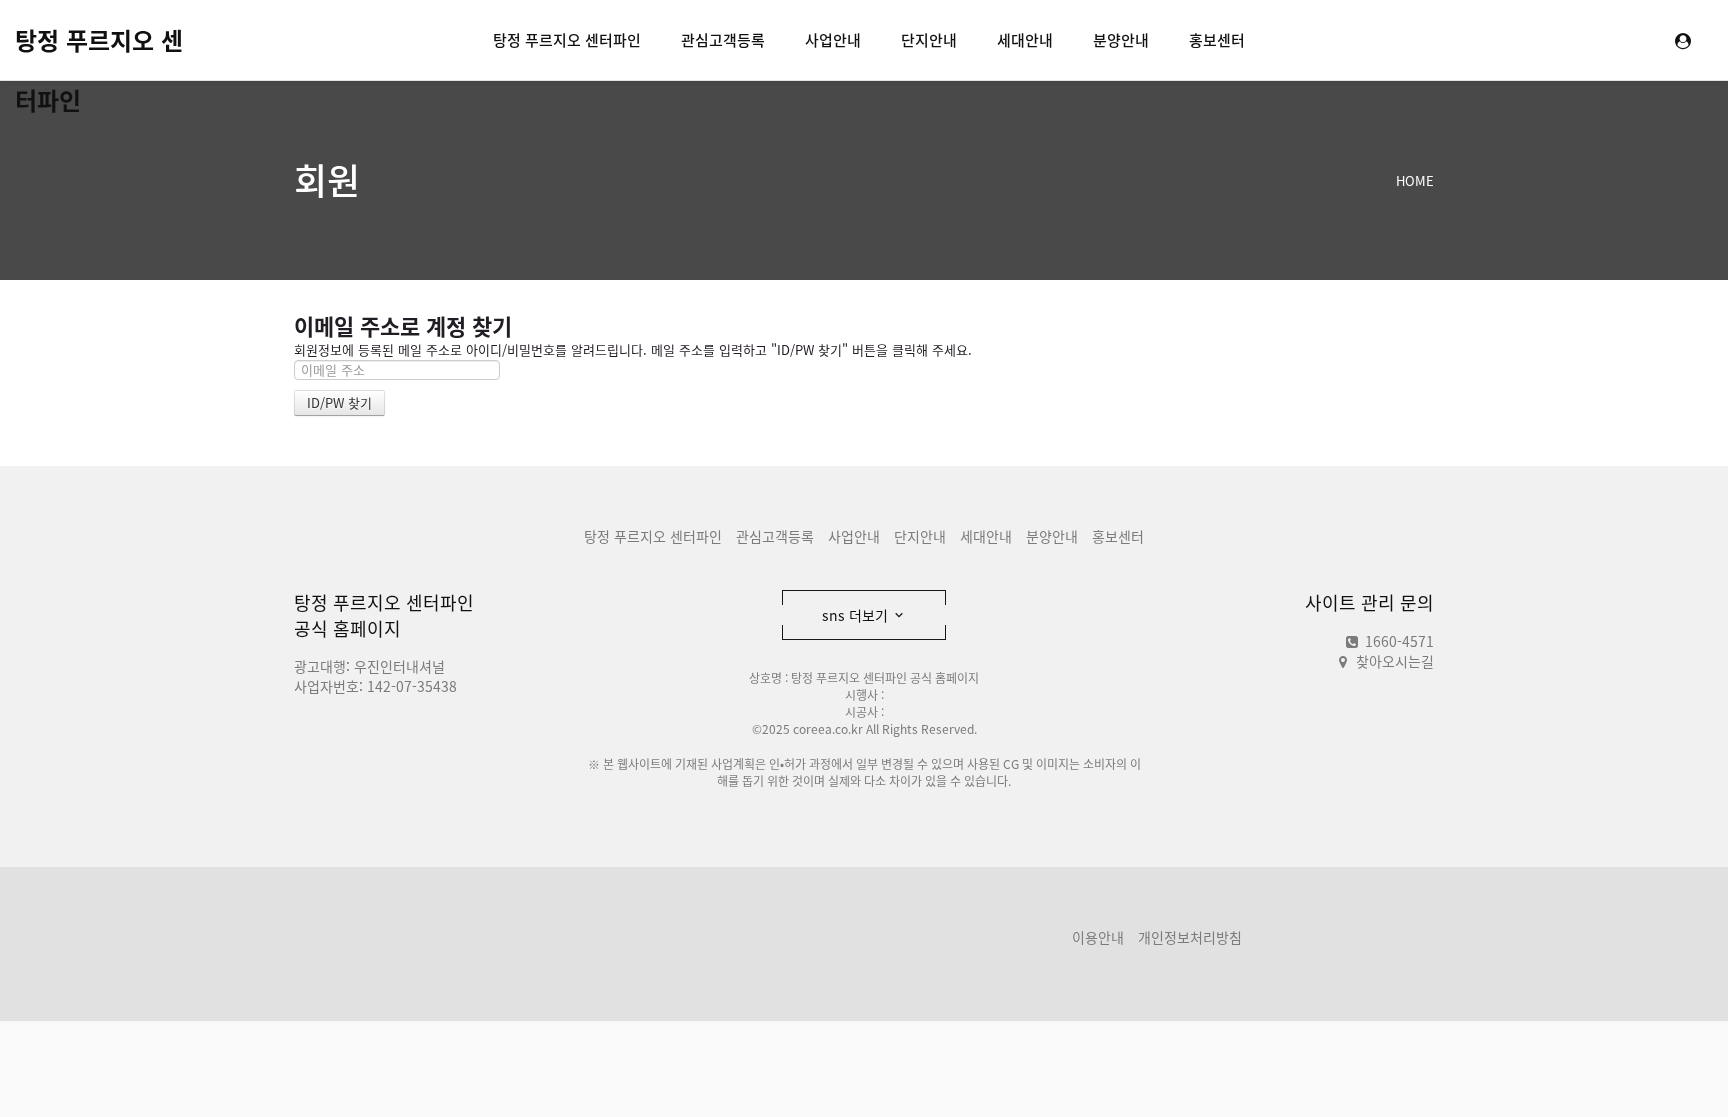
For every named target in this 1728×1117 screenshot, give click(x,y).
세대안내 (1025, 40)
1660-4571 (1397, 641)
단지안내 (929, 40)
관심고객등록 (723, 40)
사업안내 (833, 40)
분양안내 (1121, 40)
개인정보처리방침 (1190, 937)
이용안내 (1098, 937)
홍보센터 (1217, 40)
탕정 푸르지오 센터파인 (99, 46)
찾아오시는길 (1395, 661)
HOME (1415, 180)
